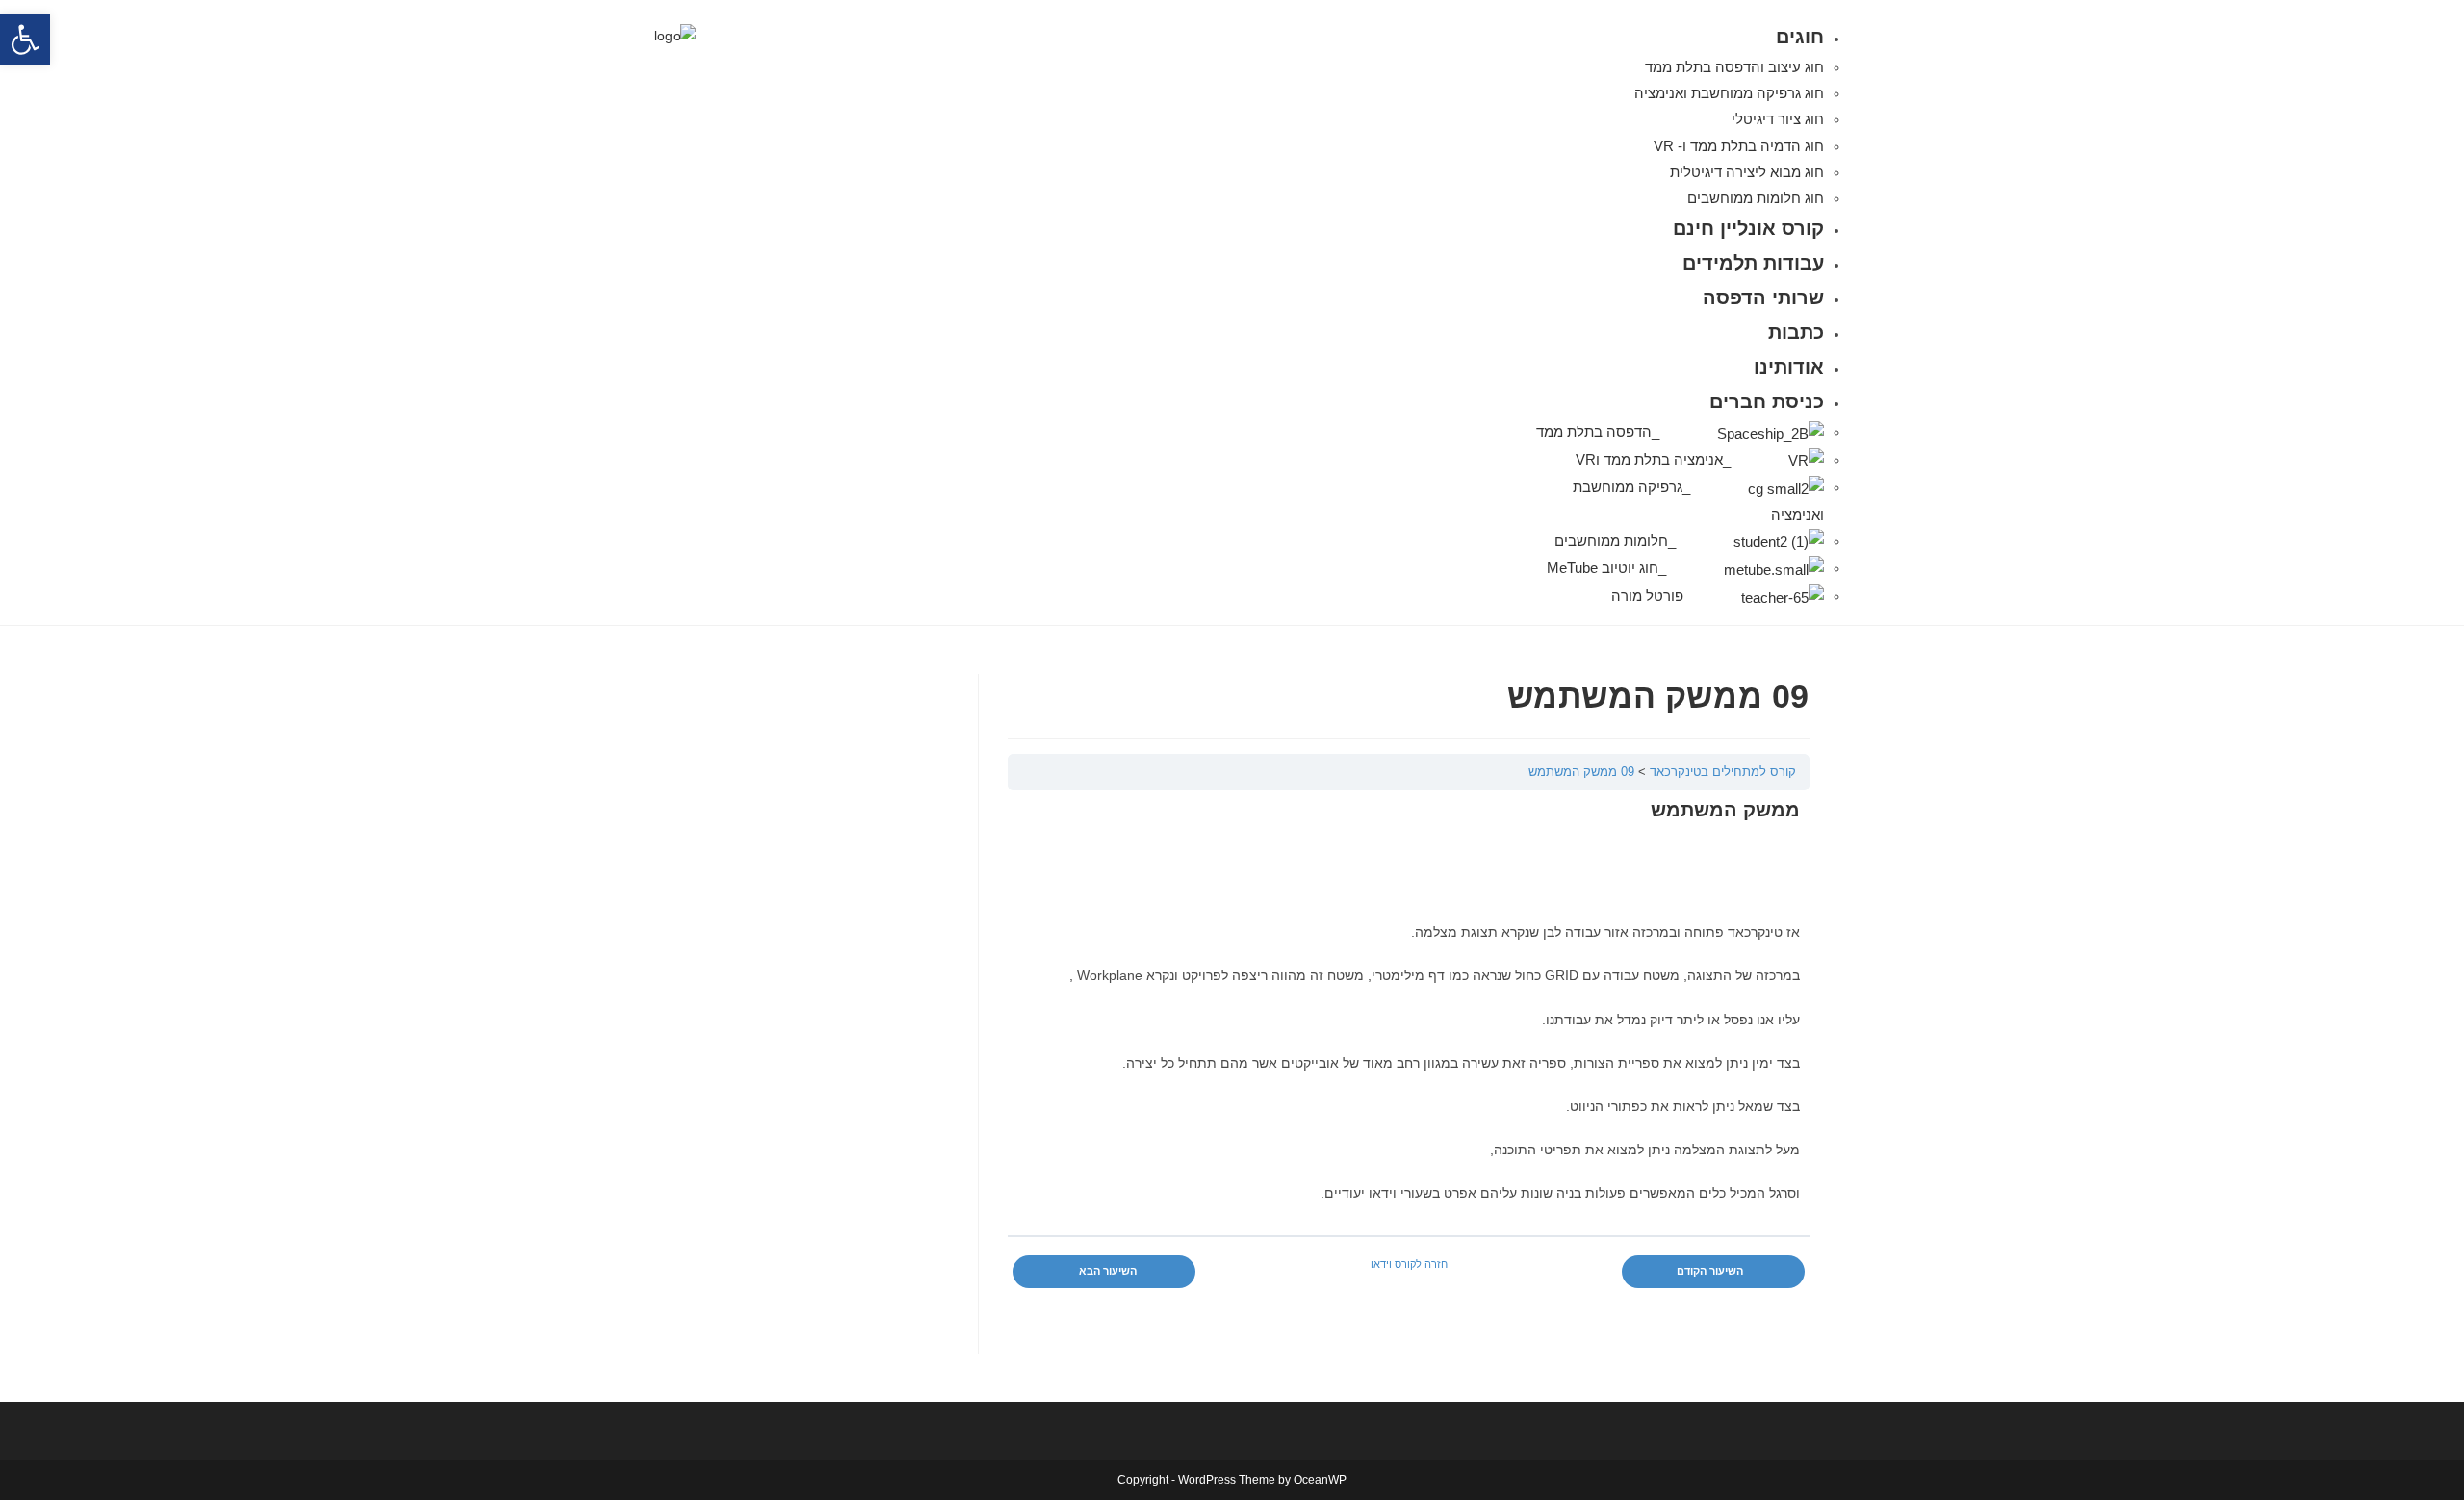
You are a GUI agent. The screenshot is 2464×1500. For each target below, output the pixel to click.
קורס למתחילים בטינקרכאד (1723, 772)
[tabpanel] (1409, 1030)
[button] (25, 39)
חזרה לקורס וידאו (1409, 1264)
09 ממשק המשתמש (1581, 772)
